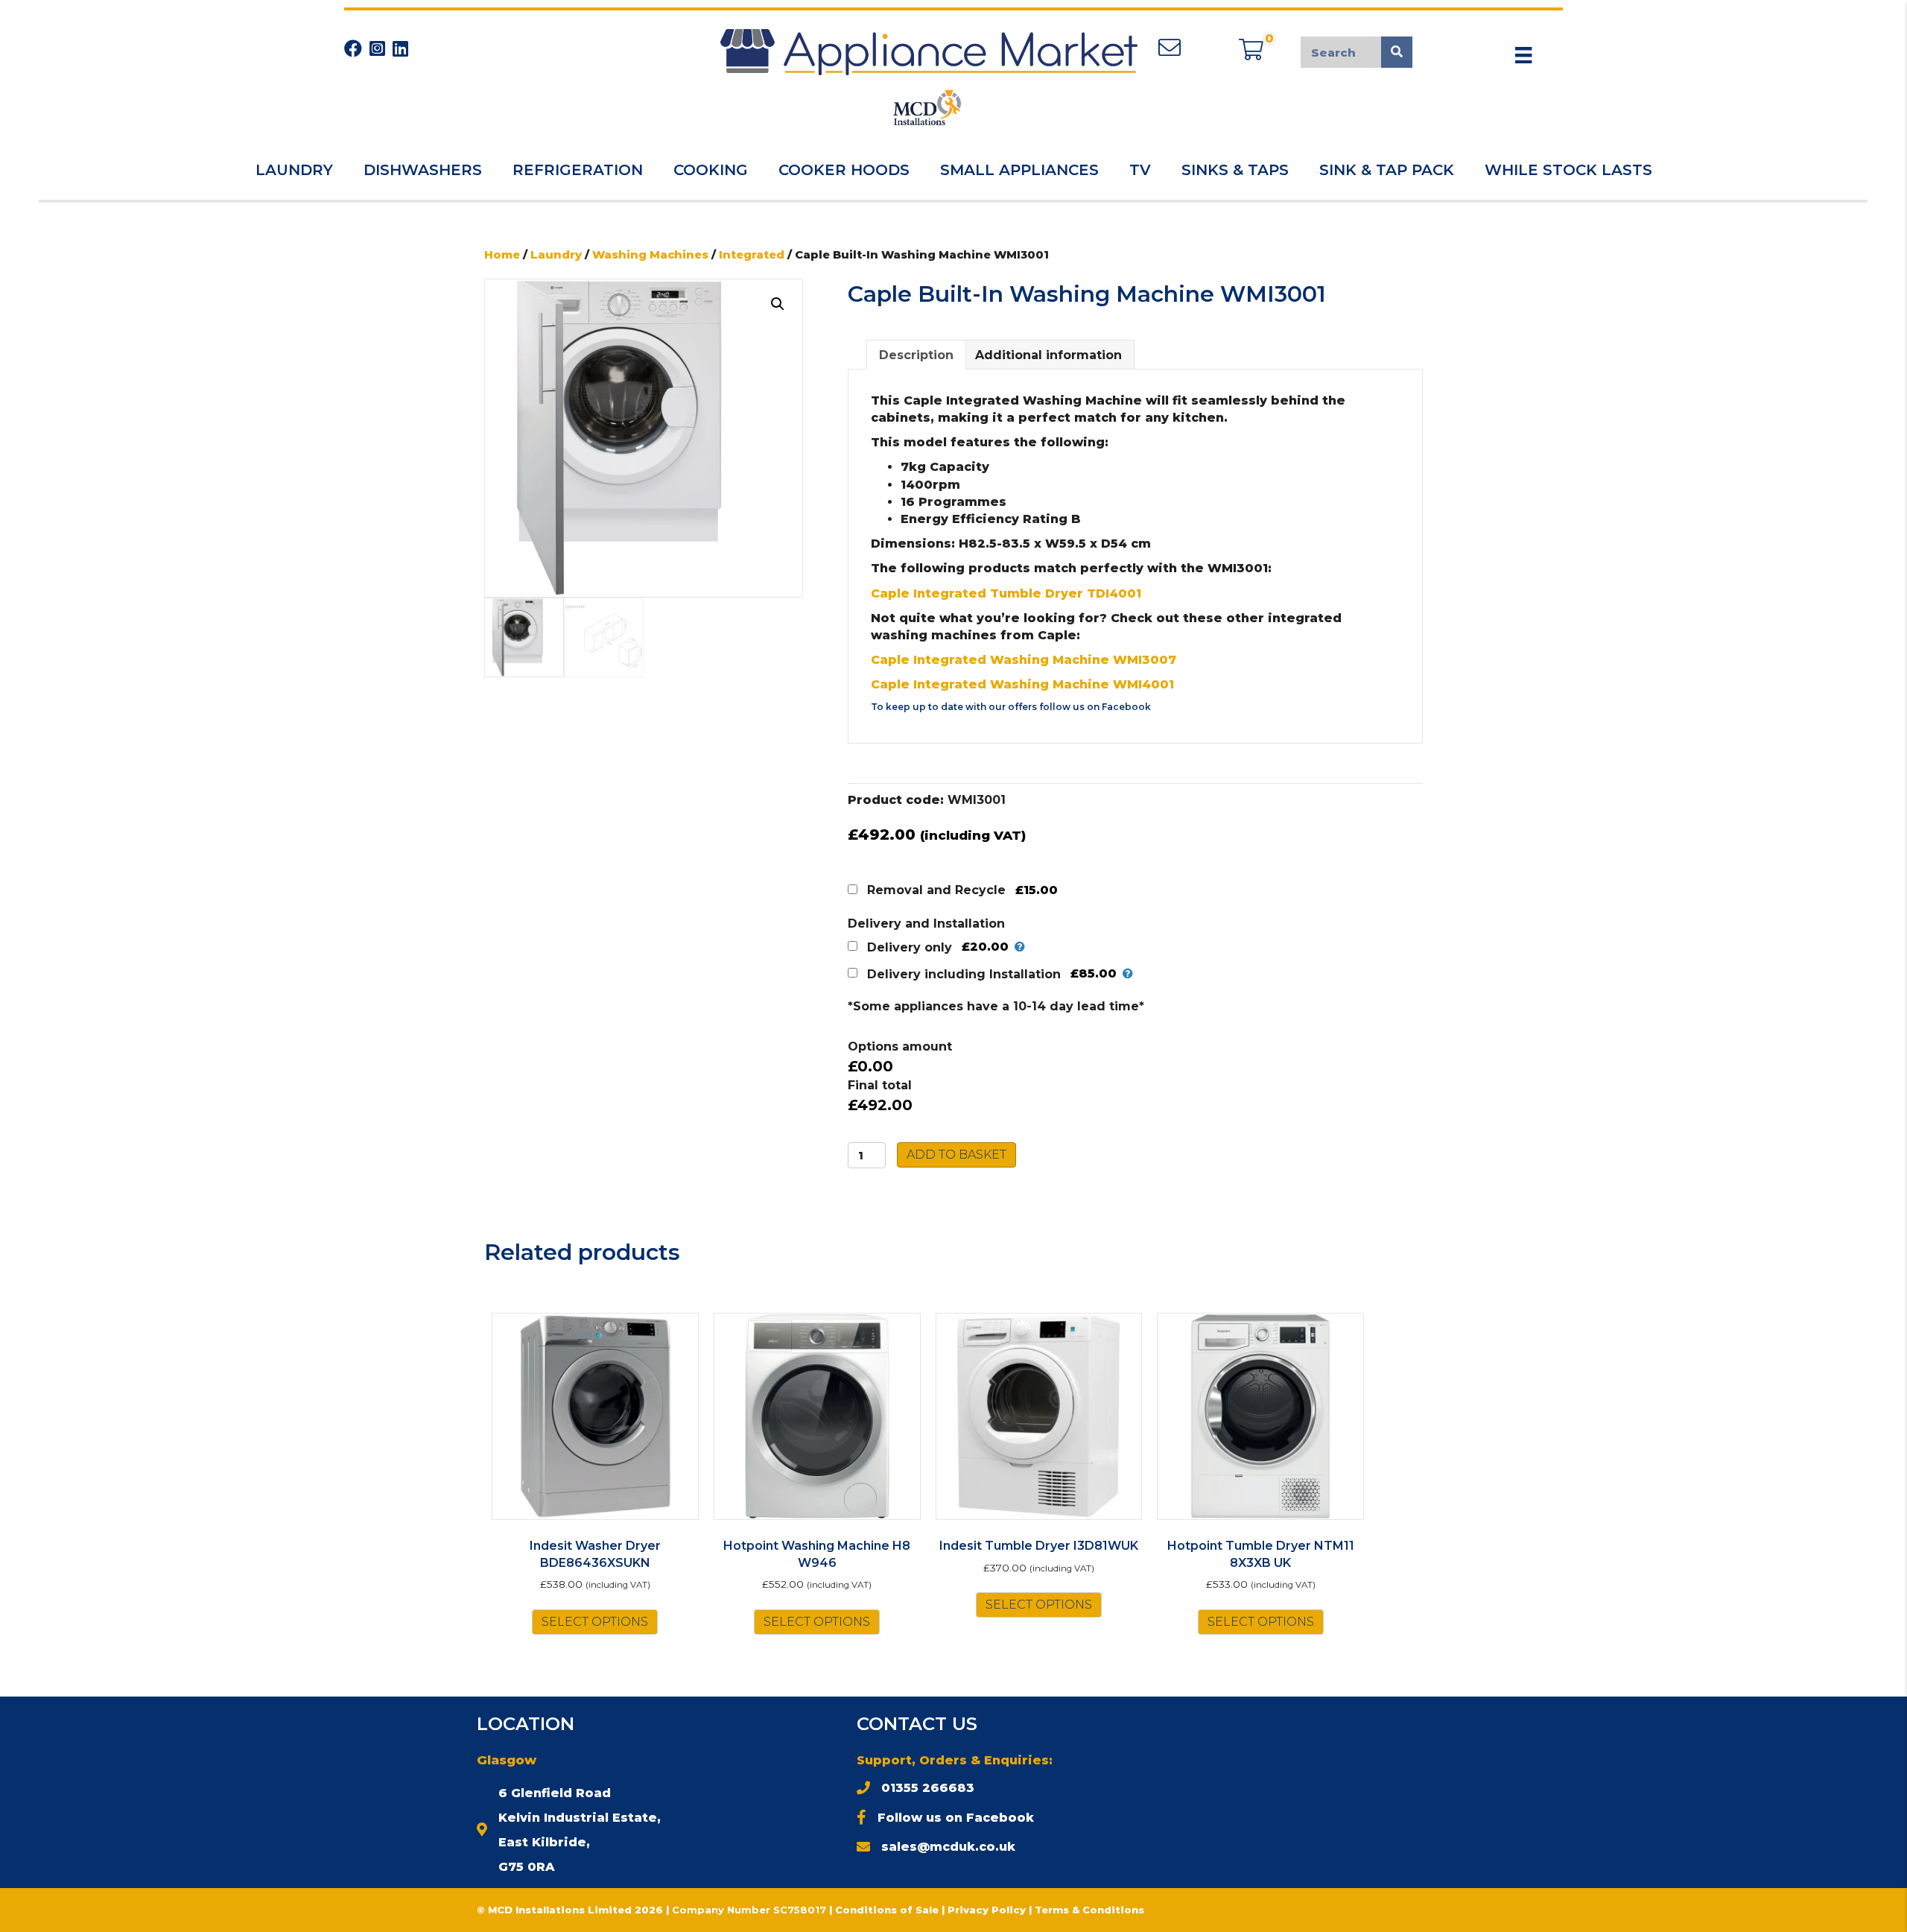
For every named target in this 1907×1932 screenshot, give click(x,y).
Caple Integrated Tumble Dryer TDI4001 (1006, 593)
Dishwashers (423, 170)
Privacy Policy (988, 1910)
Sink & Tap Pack (1387, 170)
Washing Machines (650, 255)
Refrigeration (578, 170)
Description (916, 355)
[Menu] (1523, 55)
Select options (595, 1622)
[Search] (1397, 52)
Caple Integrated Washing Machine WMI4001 (1022, 684)
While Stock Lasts (1568, 170)
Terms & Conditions (1089, 1910)
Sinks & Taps (1235, 170)
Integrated (752, 255)
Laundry (294, 170)
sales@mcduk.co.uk (948, 1847)
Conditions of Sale (887, 1910)
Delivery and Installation (926, 924)
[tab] (916, 355)
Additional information (1048, 355)
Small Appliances (1019, 170)
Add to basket (956, 1155)
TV (1140, 170)
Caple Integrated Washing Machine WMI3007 (1024, 660)
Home (502, 255)
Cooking (711, 170)
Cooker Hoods (844, 170)
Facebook (1126, 707)
